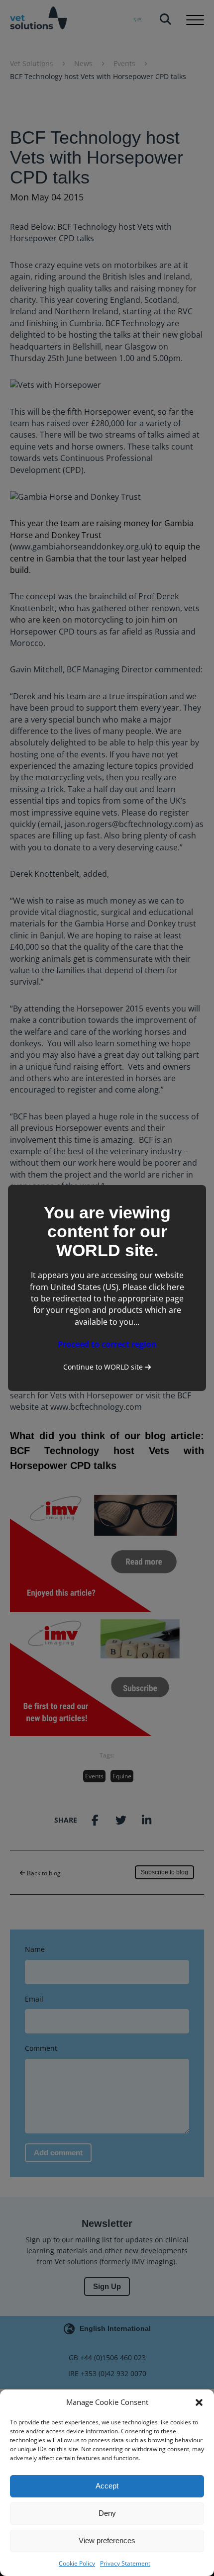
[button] (199, 2402)
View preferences (107, 2540)
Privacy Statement (125, 2563)
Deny (107, 2513)
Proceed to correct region (107, 1344)
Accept (107, 2486)
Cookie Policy (77, 2563)
